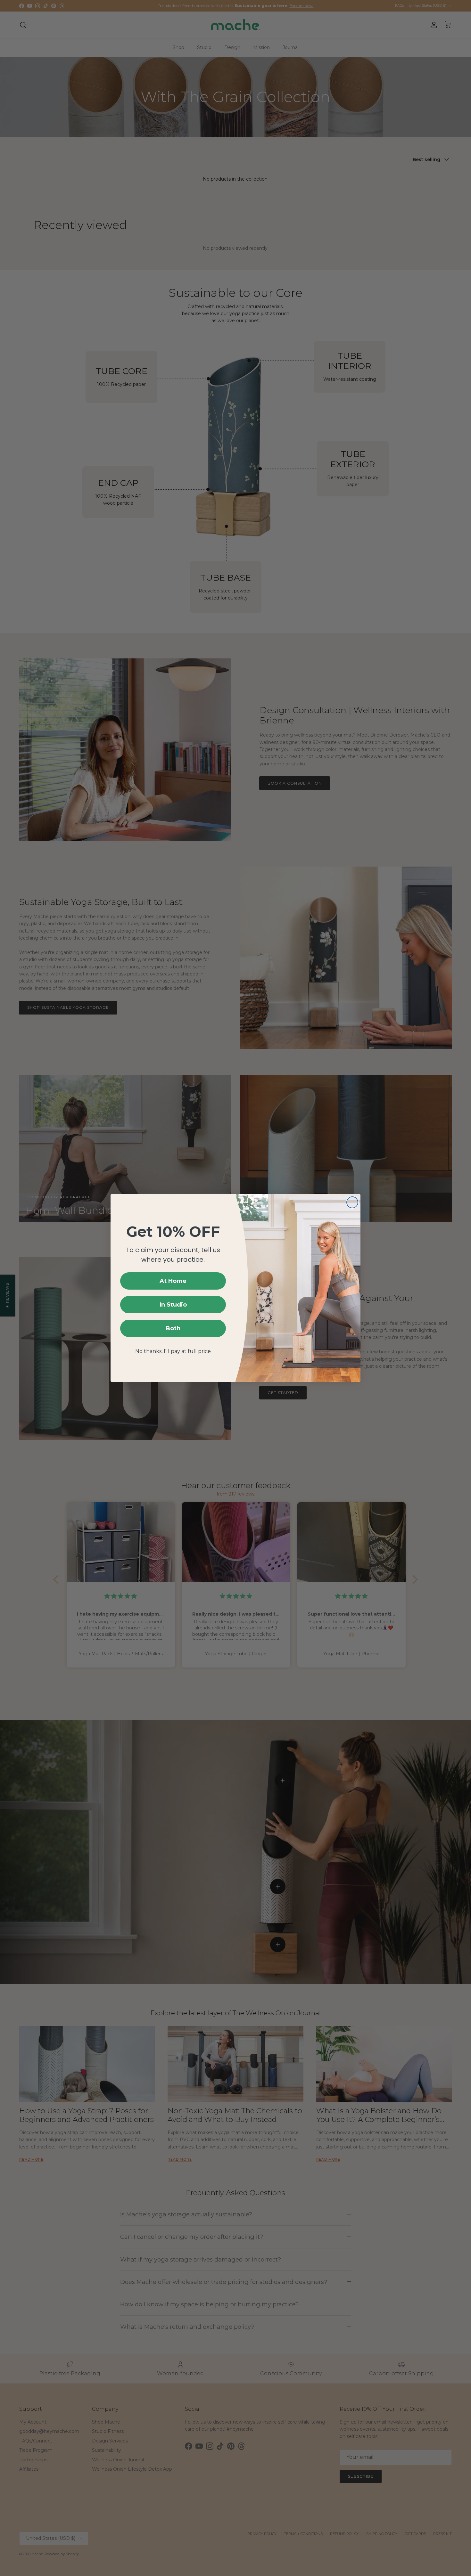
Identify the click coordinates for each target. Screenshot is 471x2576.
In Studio (173, 1305)
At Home (173, 1281)
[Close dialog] (352, 1202)
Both (173, 1328)
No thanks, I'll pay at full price (173, 1351)
